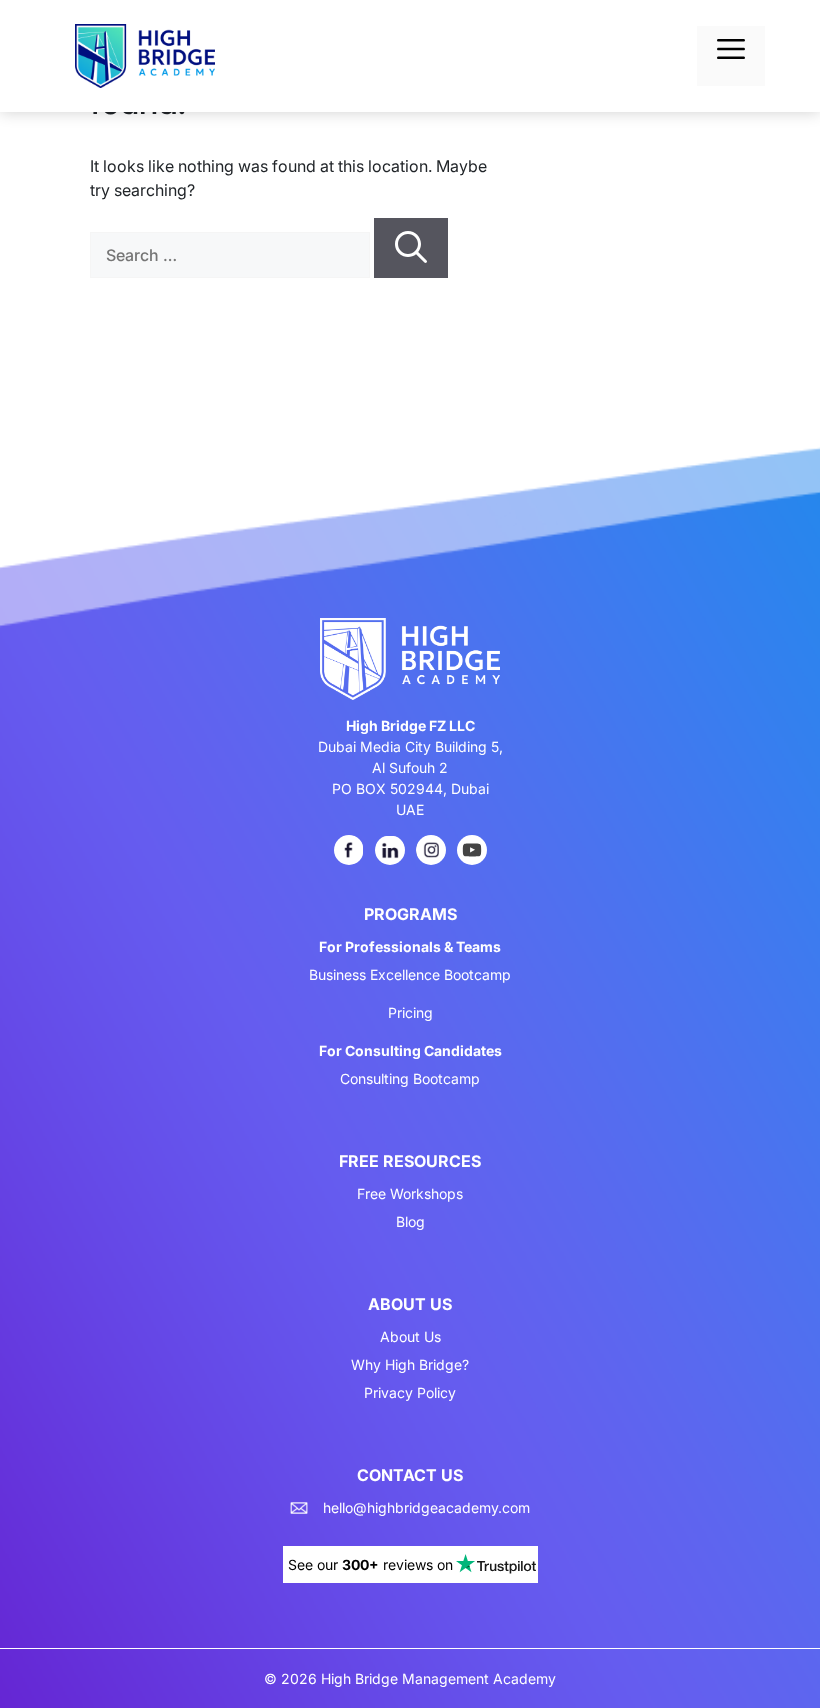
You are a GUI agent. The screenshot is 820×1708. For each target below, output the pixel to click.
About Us (410, 1337)
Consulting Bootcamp (410, 1079)
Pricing (410, 1013)
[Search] (411, 248)
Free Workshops (410, 1194)
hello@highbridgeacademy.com (426, 1508)
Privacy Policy (410, 1393)
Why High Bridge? (410, 1365)
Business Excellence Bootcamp (410, 975)
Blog (410, 1222)
